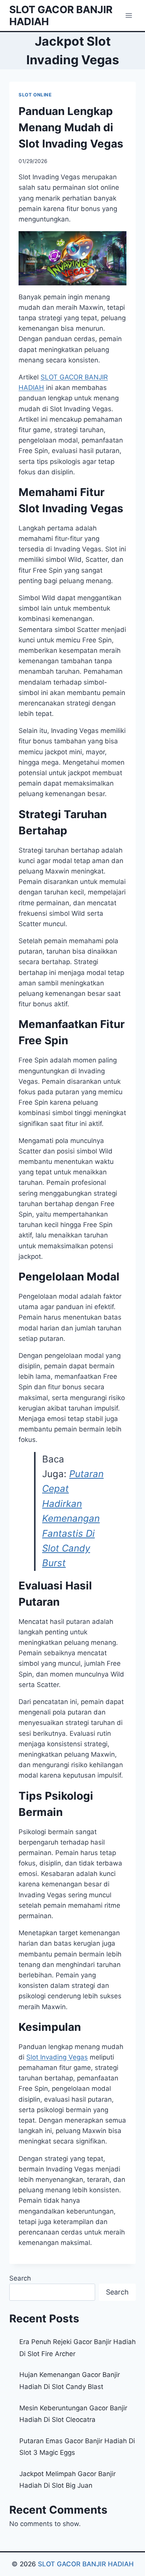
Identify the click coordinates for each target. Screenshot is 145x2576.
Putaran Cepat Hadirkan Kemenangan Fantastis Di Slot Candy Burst (73, 1518)
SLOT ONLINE (35, 95)
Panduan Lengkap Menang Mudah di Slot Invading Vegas (71, 127)
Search (20, 2278)
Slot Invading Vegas (57, 2057)
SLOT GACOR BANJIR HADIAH (86, 2564)
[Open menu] (129, 15)
